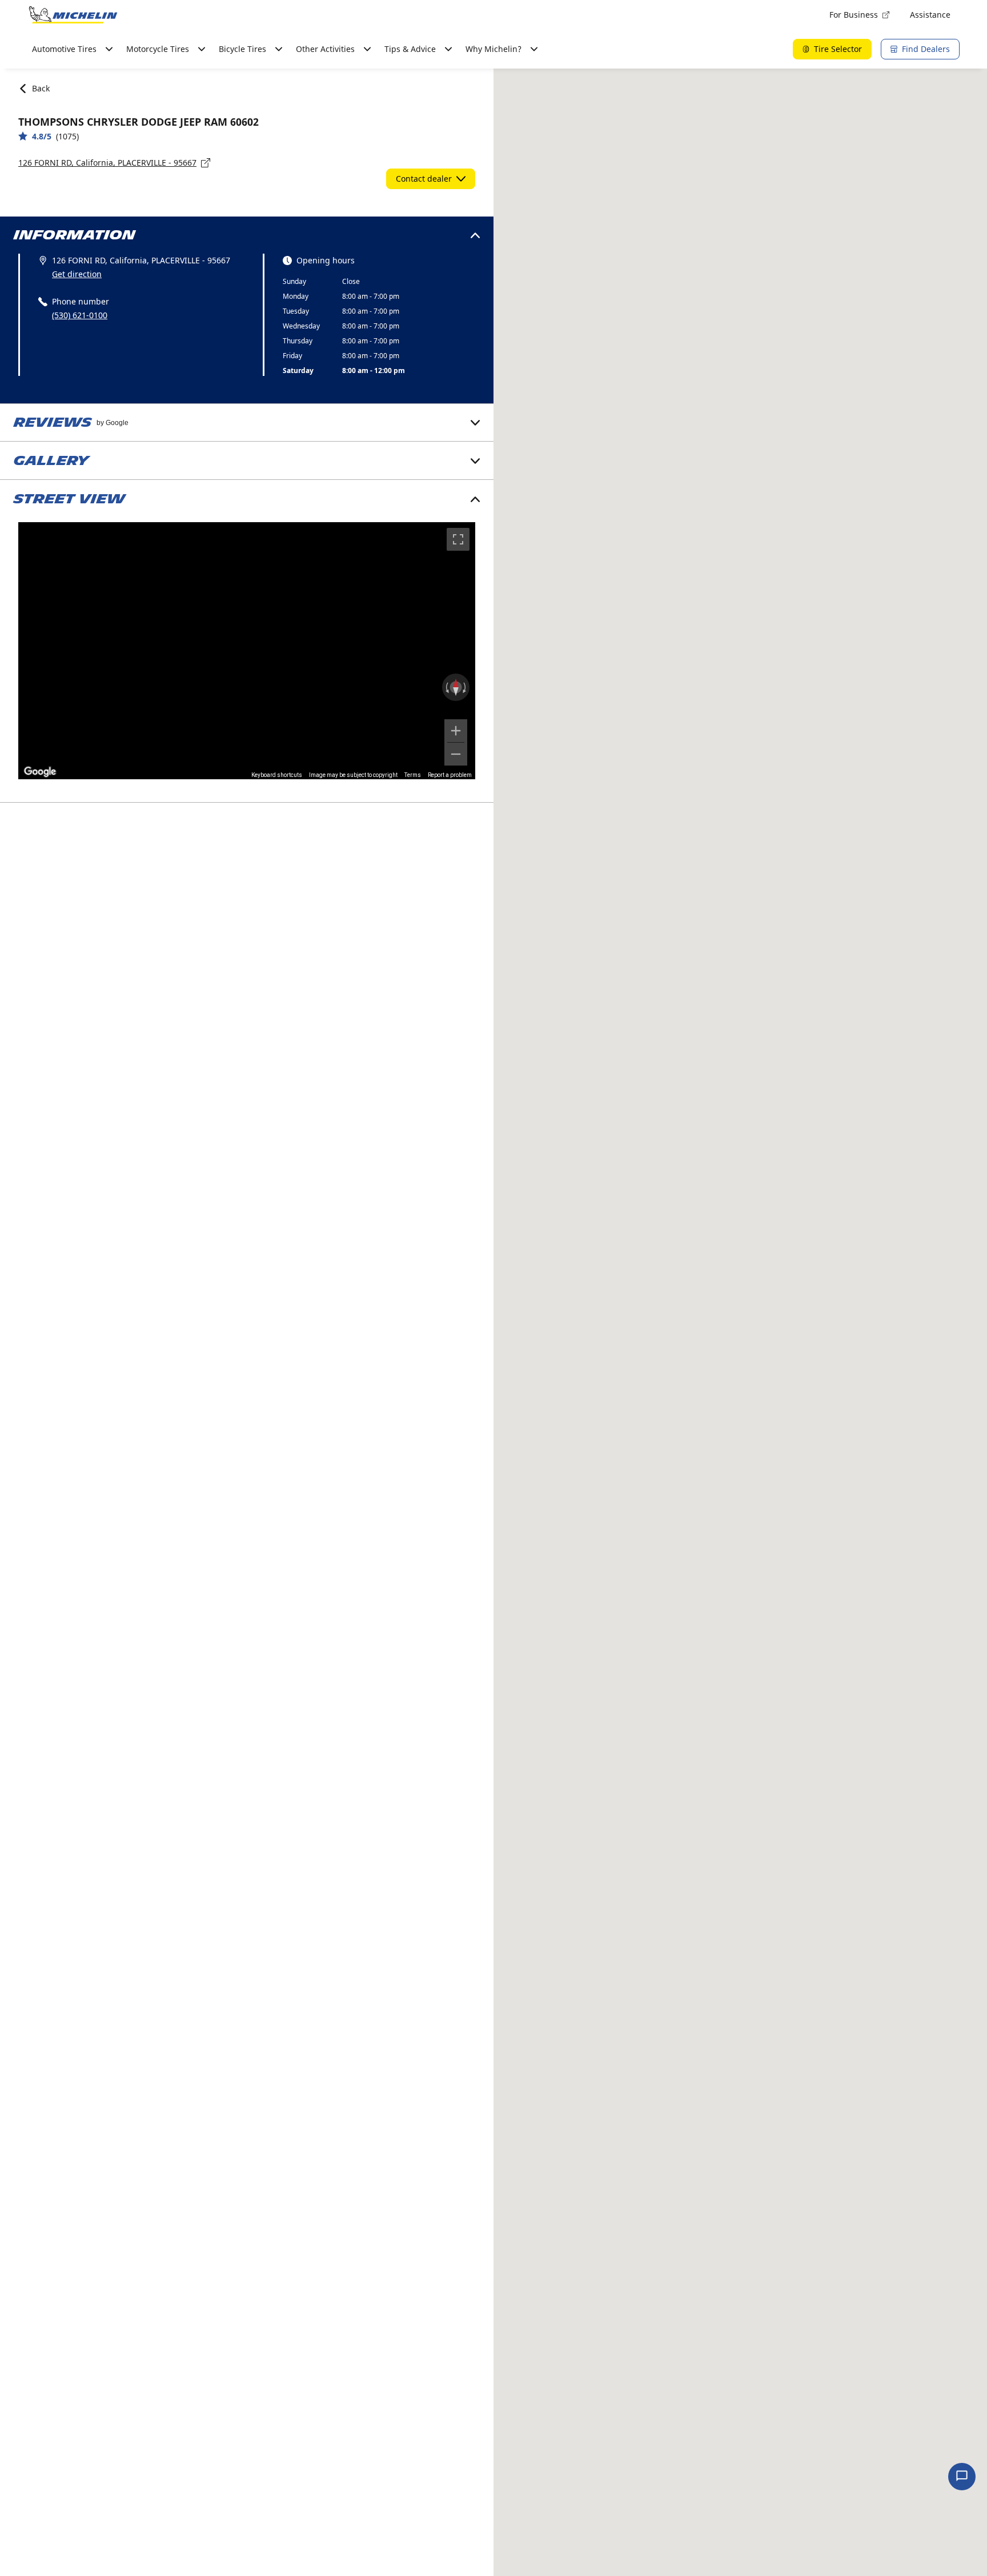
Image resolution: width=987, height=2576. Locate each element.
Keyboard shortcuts (277, 775)
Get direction (77, 274)
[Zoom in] (456, 731)
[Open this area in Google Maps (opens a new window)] (40, 772)
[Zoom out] (456, 754)
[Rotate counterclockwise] (446, 687)
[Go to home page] (73, 15)
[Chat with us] (962, 2477)
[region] (247, 651)
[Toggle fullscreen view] (458, 539)
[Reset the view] (456, 687)
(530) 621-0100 (80, 315)
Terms (413, 775)
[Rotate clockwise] (466, 687)
